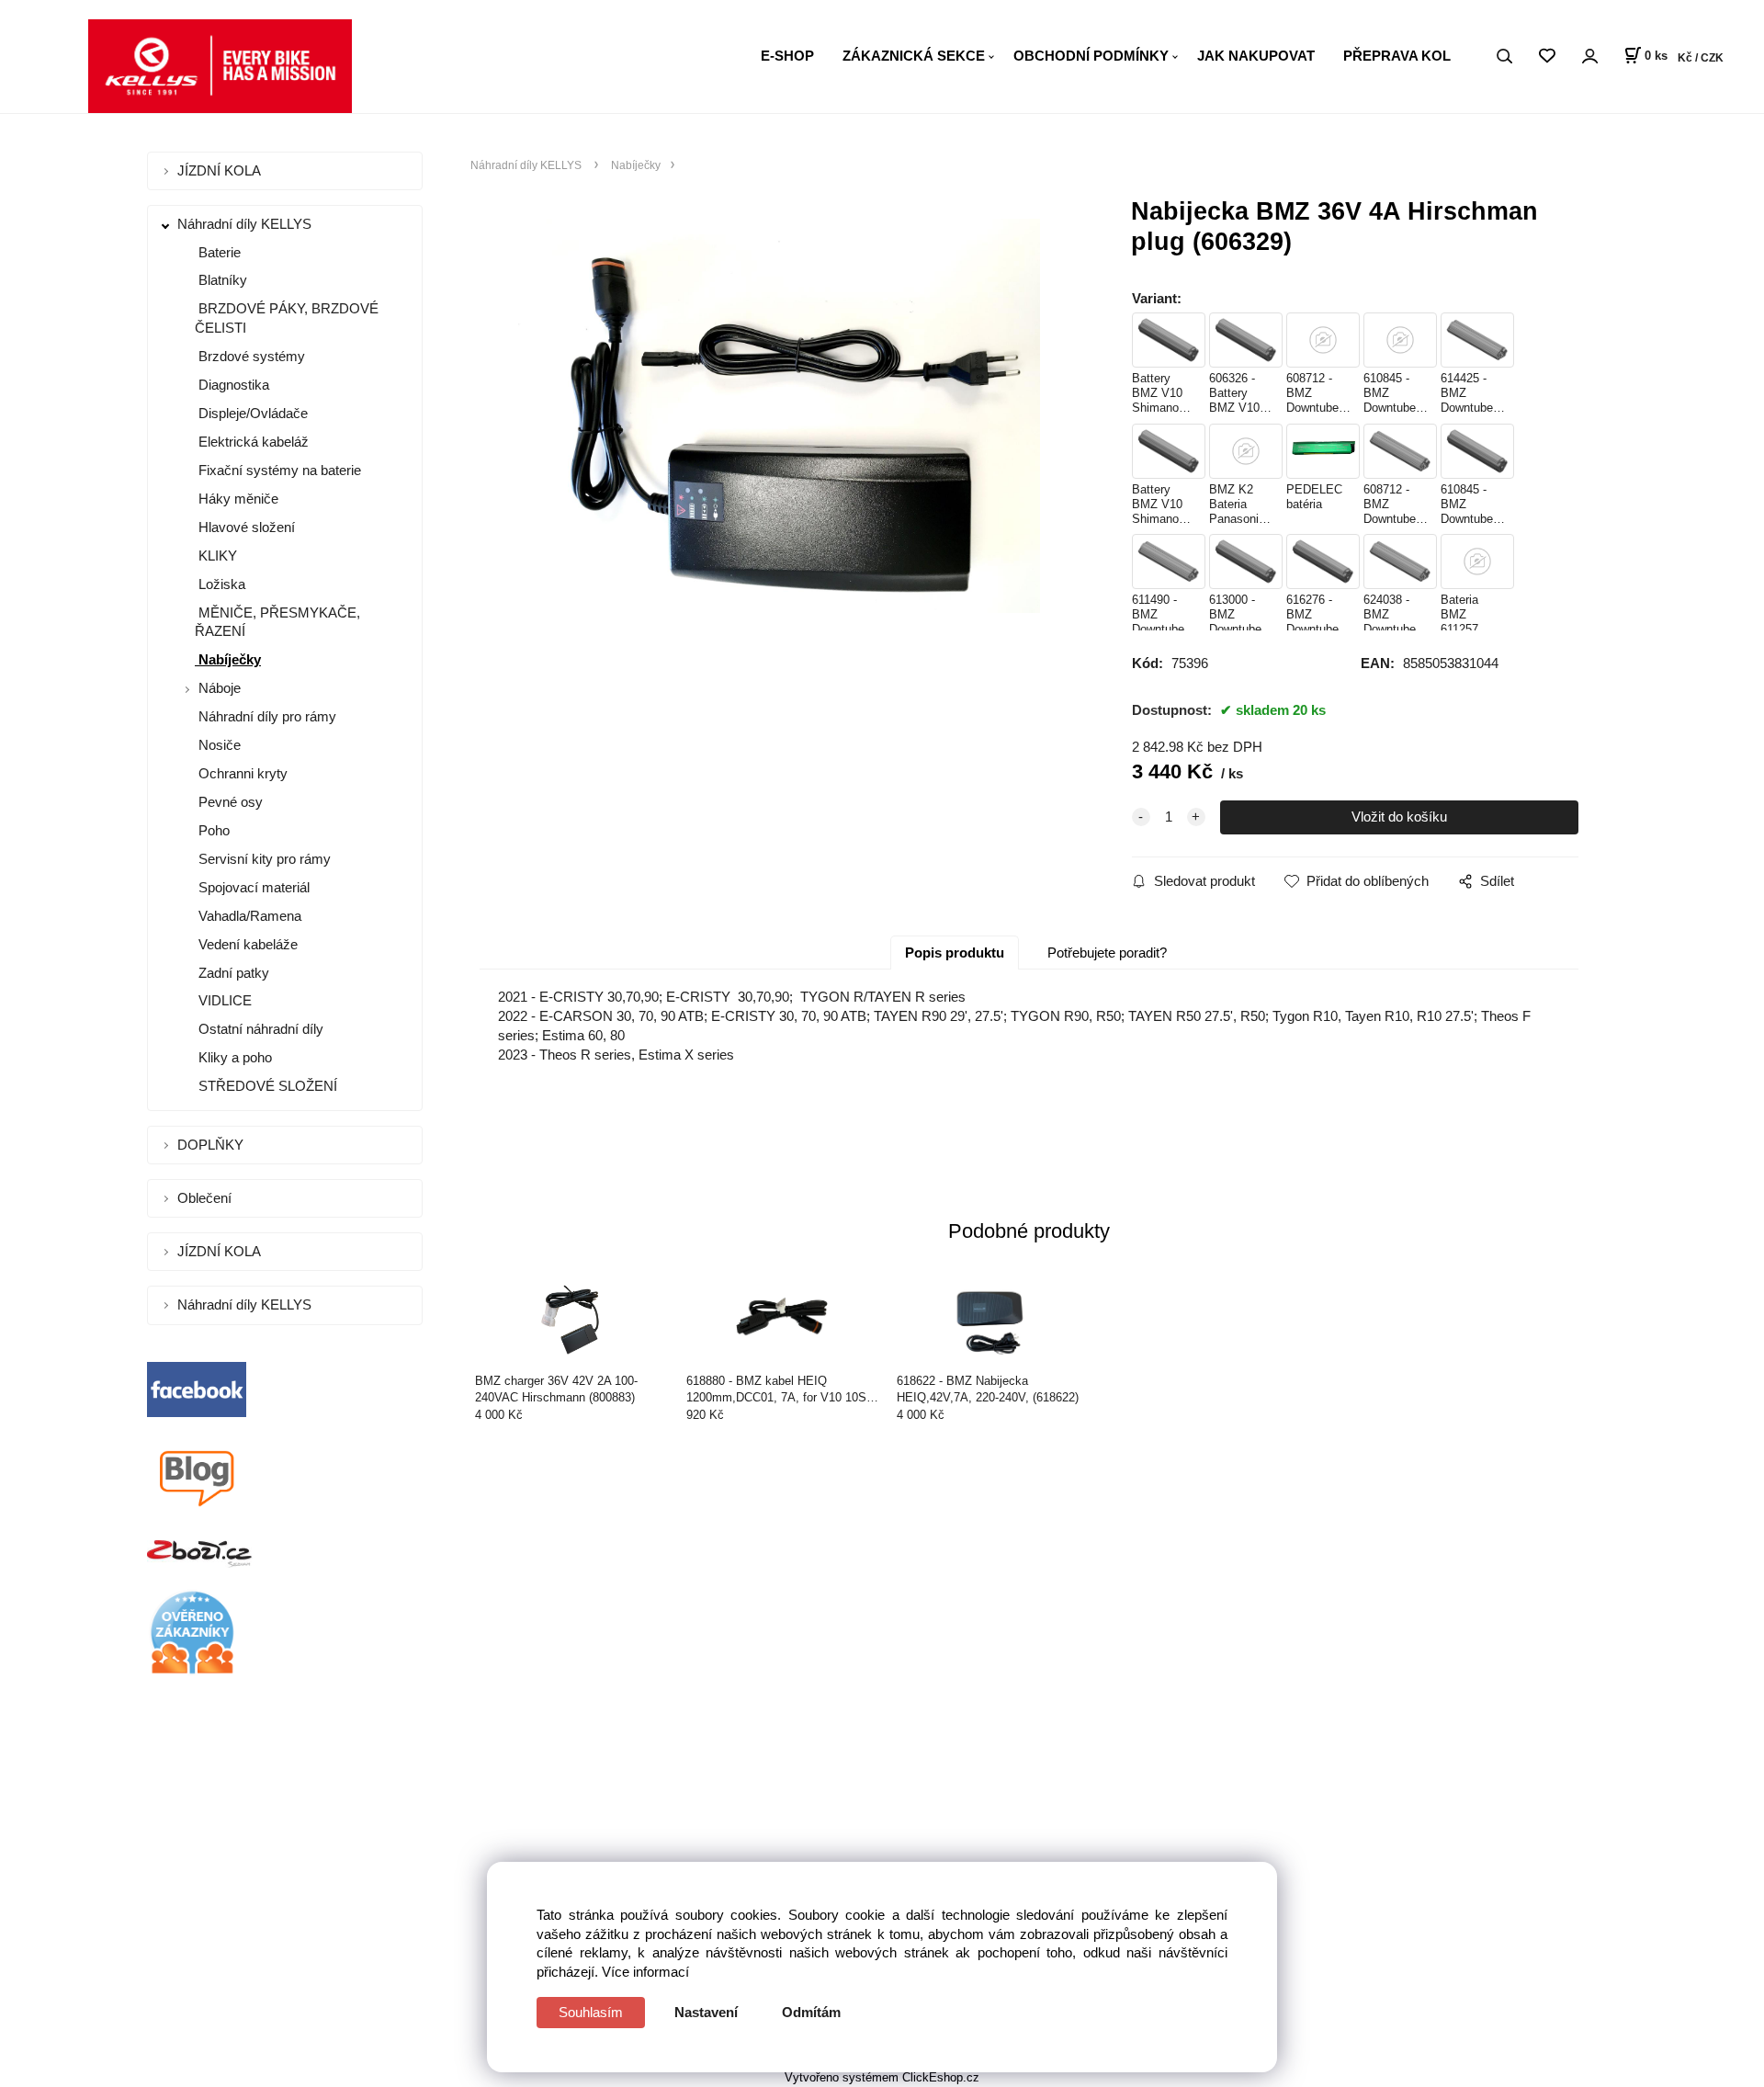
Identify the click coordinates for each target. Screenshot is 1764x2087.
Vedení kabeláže (246, 944)
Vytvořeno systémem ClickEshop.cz (882, 2077)
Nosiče (218, 745)
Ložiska (220, 584)
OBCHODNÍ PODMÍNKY (1091, 56)
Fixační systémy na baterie (278, 470)
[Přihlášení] (1589, 57)
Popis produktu (955, 953)
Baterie (218, 252)
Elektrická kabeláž (252, 442)
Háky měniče (237, 499)
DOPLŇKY (212, 1145)
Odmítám (811, 2012)
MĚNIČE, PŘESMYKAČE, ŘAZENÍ (277, 622)
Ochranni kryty (241, 773)
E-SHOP (787, 56)
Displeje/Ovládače (251, 413)
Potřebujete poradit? (1107, 953)
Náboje (220, 688)
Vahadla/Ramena (248, 916)
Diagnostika (232, 385)
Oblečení (206, 1198)
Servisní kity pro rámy (263, 859)
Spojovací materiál (252, 887)
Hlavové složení (245, 527)
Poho (212, 830)
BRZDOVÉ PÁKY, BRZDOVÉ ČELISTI (287, 318)
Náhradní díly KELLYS (246, 224)
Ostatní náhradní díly (259, 1029)
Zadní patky (232, 973)
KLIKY (216, 556)
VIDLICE (223, 1000)
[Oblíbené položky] (1547, 57)
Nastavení (706, 2012)
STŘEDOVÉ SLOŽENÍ (266, 1086)
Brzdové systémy (250, 356)
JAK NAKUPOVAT (1256, 56)
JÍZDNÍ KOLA (221, 170)
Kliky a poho (233, 1057)
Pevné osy (229, 802)
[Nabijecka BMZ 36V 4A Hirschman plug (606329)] (777, 416)
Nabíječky (228, 659)
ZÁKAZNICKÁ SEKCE (914, 56)
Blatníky (221, 280)
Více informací (645, 1972)
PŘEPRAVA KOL (1397, 56)
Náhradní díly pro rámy (266, 716)
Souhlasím (591, 2012)
